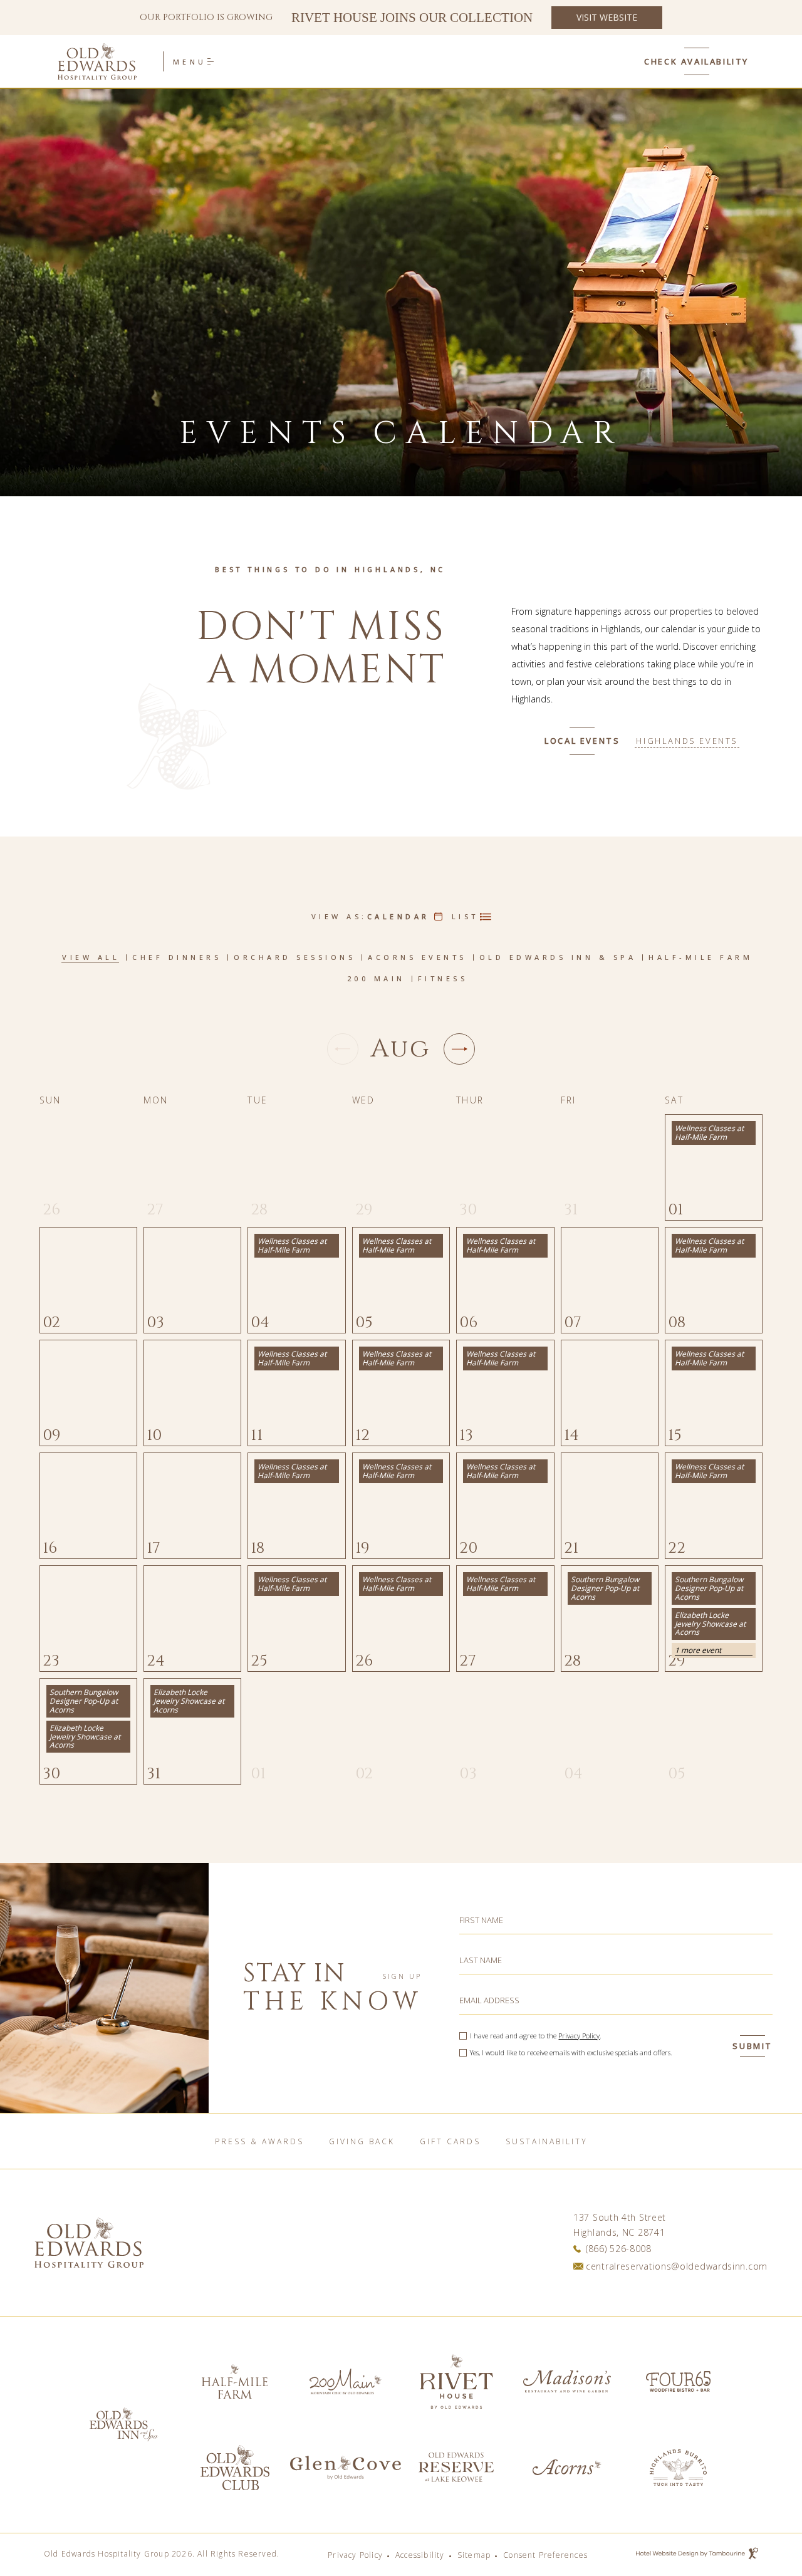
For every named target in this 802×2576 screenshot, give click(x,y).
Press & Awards (259, 2141)
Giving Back (362, 2141)
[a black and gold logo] (235, 2381)
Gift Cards (450, 2141)
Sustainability (547, 2141)
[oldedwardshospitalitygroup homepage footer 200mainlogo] (346, 2381)
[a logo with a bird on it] (678, 2467)
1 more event (698, 1650)
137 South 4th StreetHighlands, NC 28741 (620, 2224)
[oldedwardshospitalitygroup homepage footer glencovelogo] (346, 2467)
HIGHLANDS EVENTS (687, 741)
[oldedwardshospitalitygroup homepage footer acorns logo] (567, 2467)
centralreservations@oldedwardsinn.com (677, 2266)
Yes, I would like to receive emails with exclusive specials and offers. (571, 2052)
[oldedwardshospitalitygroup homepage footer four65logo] (678, 2381)
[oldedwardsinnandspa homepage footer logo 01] (456, 2467)
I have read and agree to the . (536, 2036)
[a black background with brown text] (124, 2425)
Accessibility (420, 2555)
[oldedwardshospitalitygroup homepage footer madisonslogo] (567, 2381)
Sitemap (474, 2555)
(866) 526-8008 (619, 2249)
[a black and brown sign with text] (456, 2381)
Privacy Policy (579, 2036)
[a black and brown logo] (235, 2467)
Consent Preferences (545, 2555)
